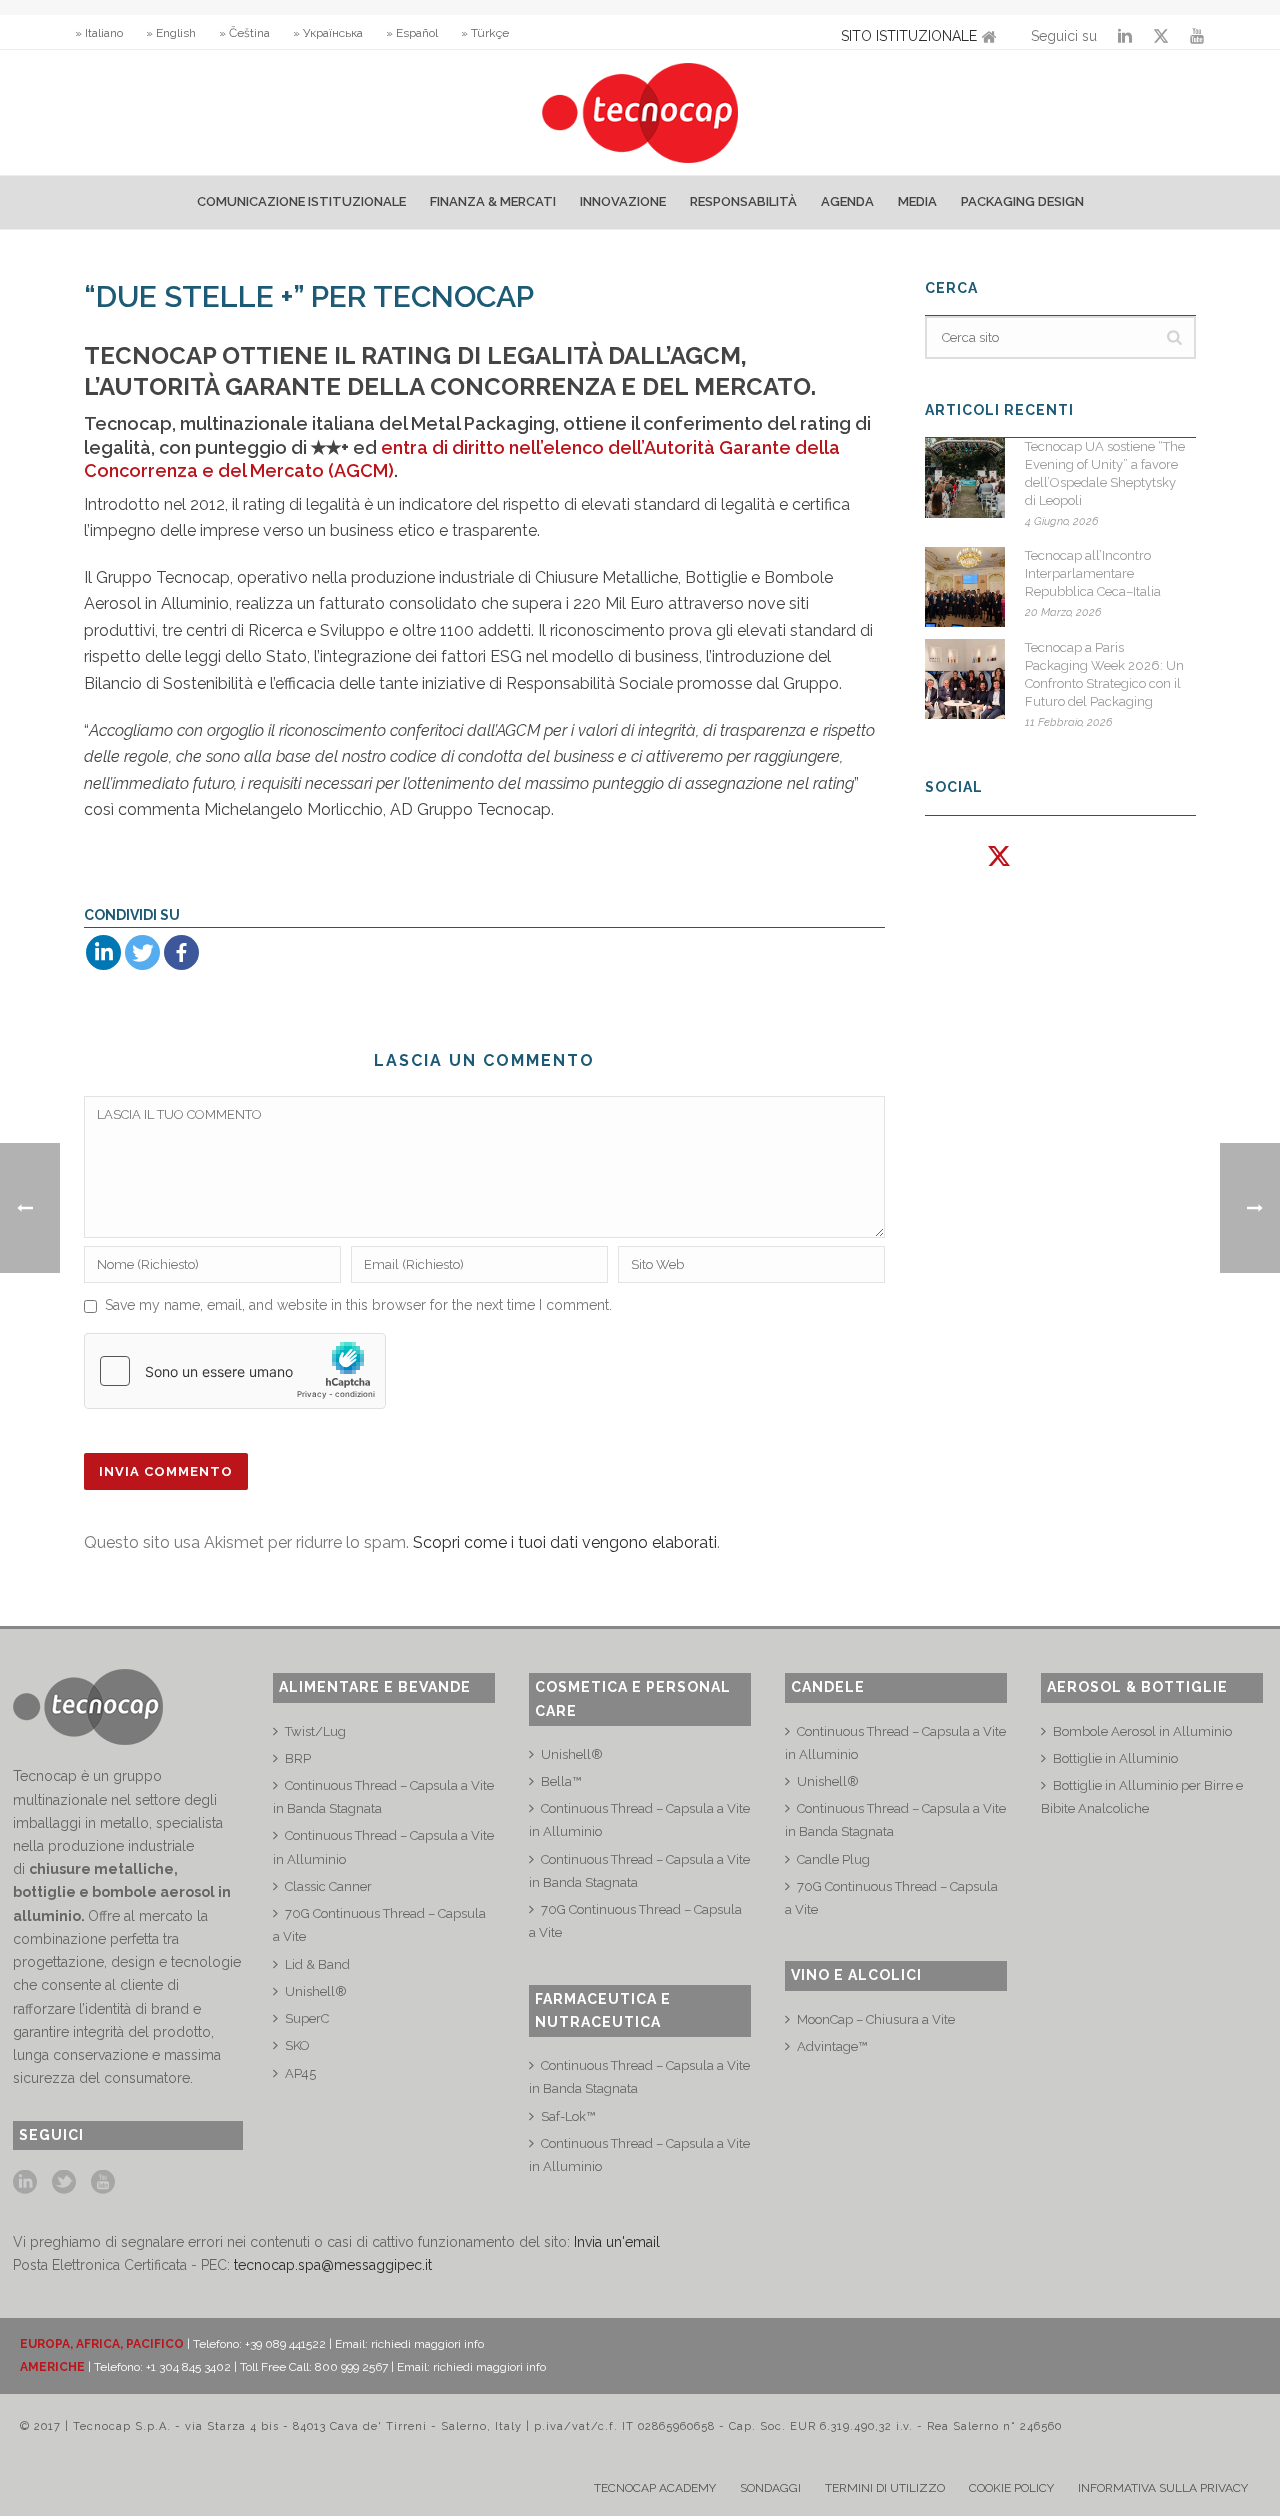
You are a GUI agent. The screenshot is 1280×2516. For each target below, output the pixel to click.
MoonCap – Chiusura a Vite (876, 2019)
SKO (297, 2045)
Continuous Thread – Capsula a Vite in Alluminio (383, 1847)
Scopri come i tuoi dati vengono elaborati (565, 1542)
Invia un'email (617, 2242)
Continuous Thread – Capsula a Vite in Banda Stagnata (383, 1797)
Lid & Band (317, 1964)
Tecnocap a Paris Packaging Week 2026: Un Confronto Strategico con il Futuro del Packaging (1104, 674)
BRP (298, 1758)
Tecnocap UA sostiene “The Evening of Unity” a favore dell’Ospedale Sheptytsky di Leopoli (1105, 473)
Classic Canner (328, 1886)
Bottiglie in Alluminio (1115, 1758)
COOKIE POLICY (1011, 2488)
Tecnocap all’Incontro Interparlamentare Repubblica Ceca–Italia (1093, 573)
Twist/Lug (315, 1731)
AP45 (300, 2073)
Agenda (847, 201)
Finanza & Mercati (493, 201)
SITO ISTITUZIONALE (909, 36)
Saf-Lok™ (568, 2116)
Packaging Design (1022, 201)
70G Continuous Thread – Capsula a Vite (379, 1925)
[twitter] (64, 2183)
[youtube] (103, 2183)
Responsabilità (743, 201)
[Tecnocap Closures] (640, 112)
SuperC (307, 2018)
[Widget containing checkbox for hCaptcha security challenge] (235, 1371)
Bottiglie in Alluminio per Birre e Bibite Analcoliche (1142, 1797)
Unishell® (316, 1991)
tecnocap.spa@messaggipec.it (333, 2265)
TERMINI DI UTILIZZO (885, 2488)
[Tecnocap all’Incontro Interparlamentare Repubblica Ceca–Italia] (965, 587)
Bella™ (561, 1781)
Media (917, 201)
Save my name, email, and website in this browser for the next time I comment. (358, 1305)
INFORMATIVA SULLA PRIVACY (1163, 2488)
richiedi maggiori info (427, 2344)
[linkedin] (25, 2183)
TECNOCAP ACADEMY (655, 2488)
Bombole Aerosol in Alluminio (1142, 1731)
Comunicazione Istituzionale (301, 201)
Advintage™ (832, 2046)
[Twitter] (142, 952)
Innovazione (623, 201)
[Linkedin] (103, 952)
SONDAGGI (770, 2488)
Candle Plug (833, 1859)
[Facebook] (181, 952)
